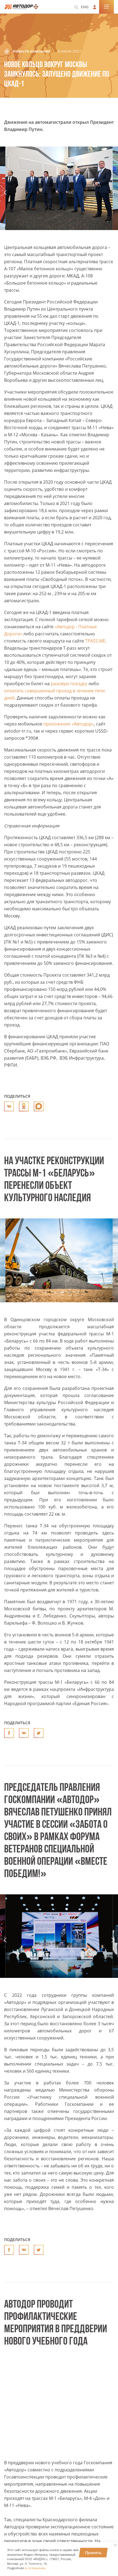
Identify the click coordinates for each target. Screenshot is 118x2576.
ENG (85, 7)
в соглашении (35, 2568)
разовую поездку (69, 684)
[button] (5, 193)
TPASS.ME (95, 641)
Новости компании (31, 51)
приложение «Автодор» (69, 724)
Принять (93, 2553)
